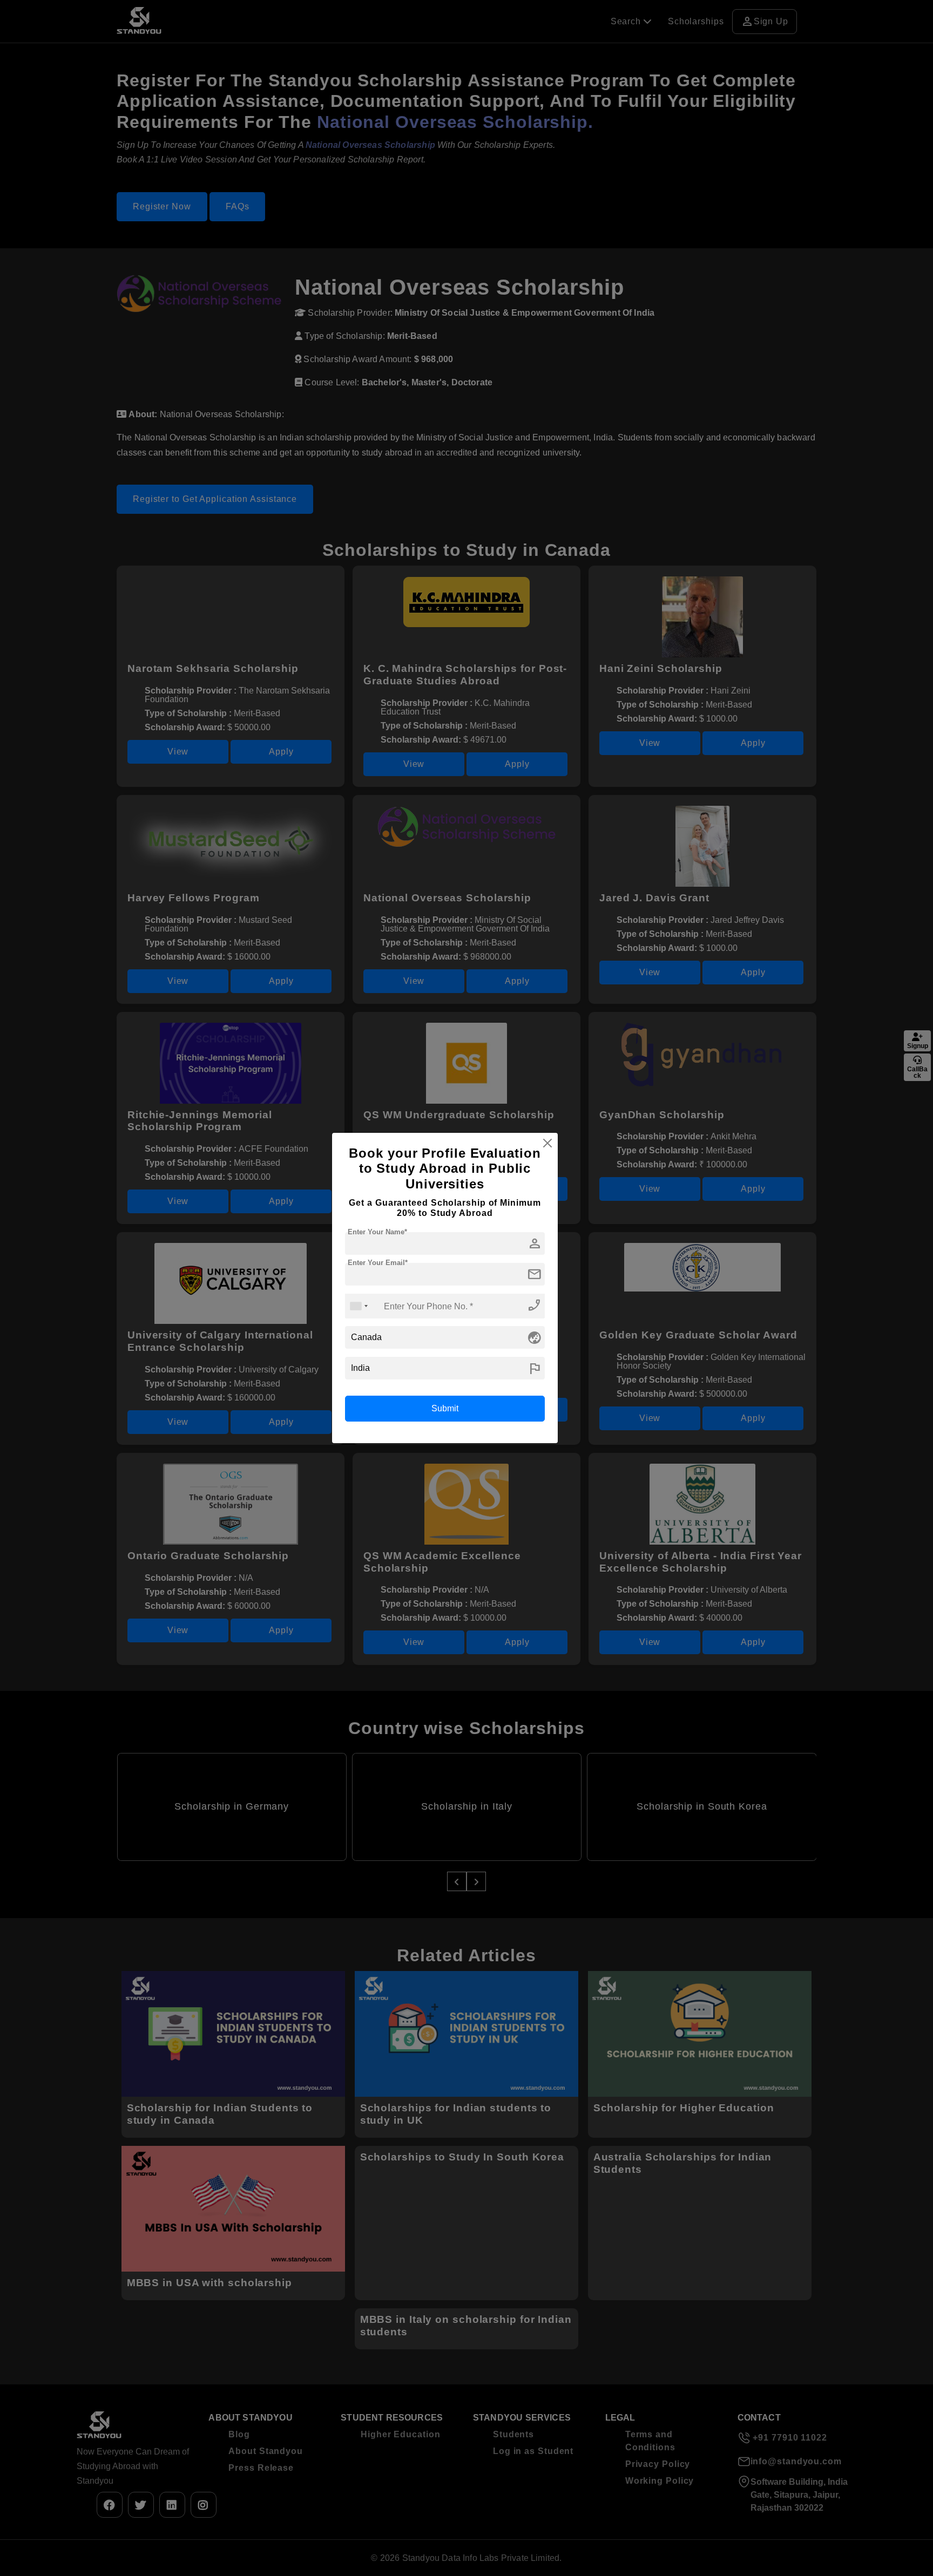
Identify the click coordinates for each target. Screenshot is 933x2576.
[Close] (547, 1143)
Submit (445, 1408)
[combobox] (359, 1306)
